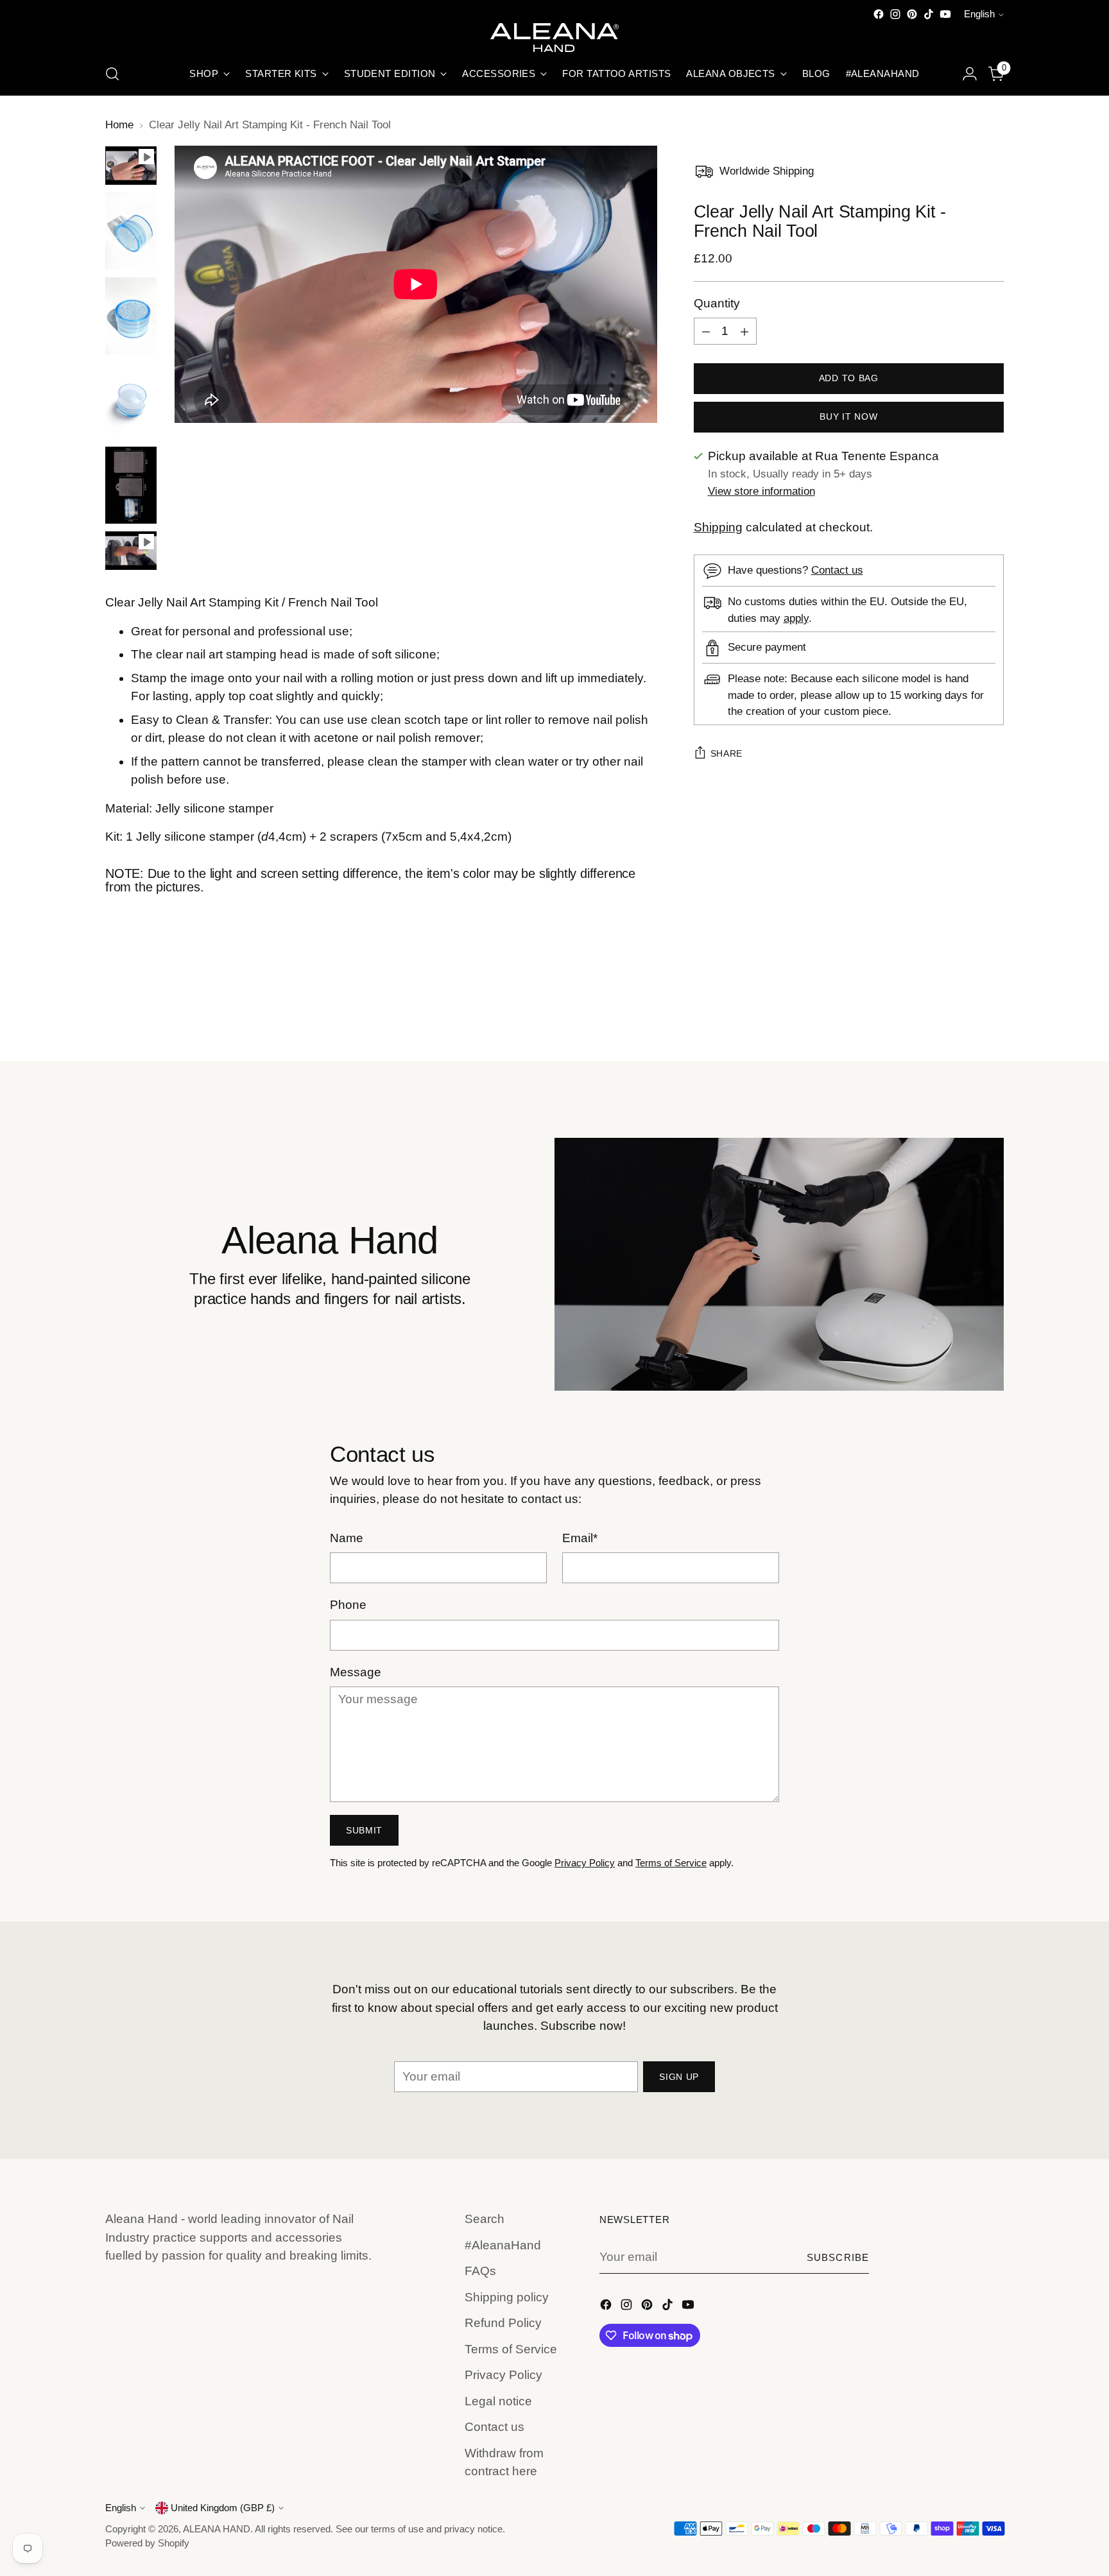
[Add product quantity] (744, 332)
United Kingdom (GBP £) (223, 2508)
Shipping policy (507, 2297)
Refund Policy (503, 2323)
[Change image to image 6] (131, 551)
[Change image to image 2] (131, 231)
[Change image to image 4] (131, 400)
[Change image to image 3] (131, 316)
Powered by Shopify (147, 2543)
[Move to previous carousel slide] (963, 1017)
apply (796, 618)
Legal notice (498, 2401)
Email (580, 1538)
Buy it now (848, 417)
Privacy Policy (585, 1863)
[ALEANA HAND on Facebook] (879, 14)
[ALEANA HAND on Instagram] (895, 14)
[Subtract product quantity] (706, 332)
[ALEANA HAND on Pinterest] (912, 14)
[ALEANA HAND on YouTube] (945, 14)
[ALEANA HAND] (554, 38)
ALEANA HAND (217, 2529)
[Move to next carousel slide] (993, 1017)
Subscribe (838, 2258)
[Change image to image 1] (131, 166)
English (979, 14)
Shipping (718, 527)
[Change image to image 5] (131, 485)
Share (727, 754)
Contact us (837, 571)
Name (347, 1538)
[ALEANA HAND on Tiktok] (929, 14)
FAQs (480, 2271)
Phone (348, 1605)
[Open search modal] (112, 74)
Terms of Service (671, 1863)
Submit (364, 1830)
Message (356, 1672)
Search (485, 2219)
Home (119, 125)
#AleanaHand (503, 2245)
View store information (761, 492)
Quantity (717, 303)
